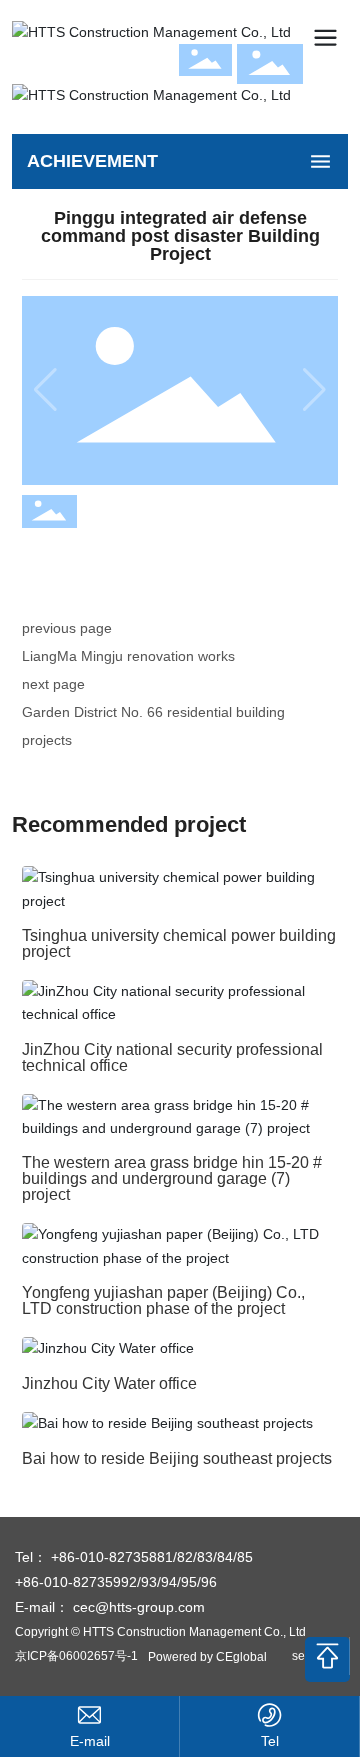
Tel (270, 1741)
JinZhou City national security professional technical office (172, 1057)
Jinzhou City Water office (109, 1383)
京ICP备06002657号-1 (76, 1656)
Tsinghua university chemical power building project (179, 943)
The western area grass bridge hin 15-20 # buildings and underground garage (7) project (172, 1178)
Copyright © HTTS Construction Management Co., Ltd (160, 1632)
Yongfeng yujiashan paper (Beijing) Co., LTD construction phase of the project (163, 1300)
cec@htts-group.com (139, 1607)
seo (302, 1656)
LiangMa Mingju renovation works (128, 656)
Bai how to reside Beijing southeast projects (177, 1458)
